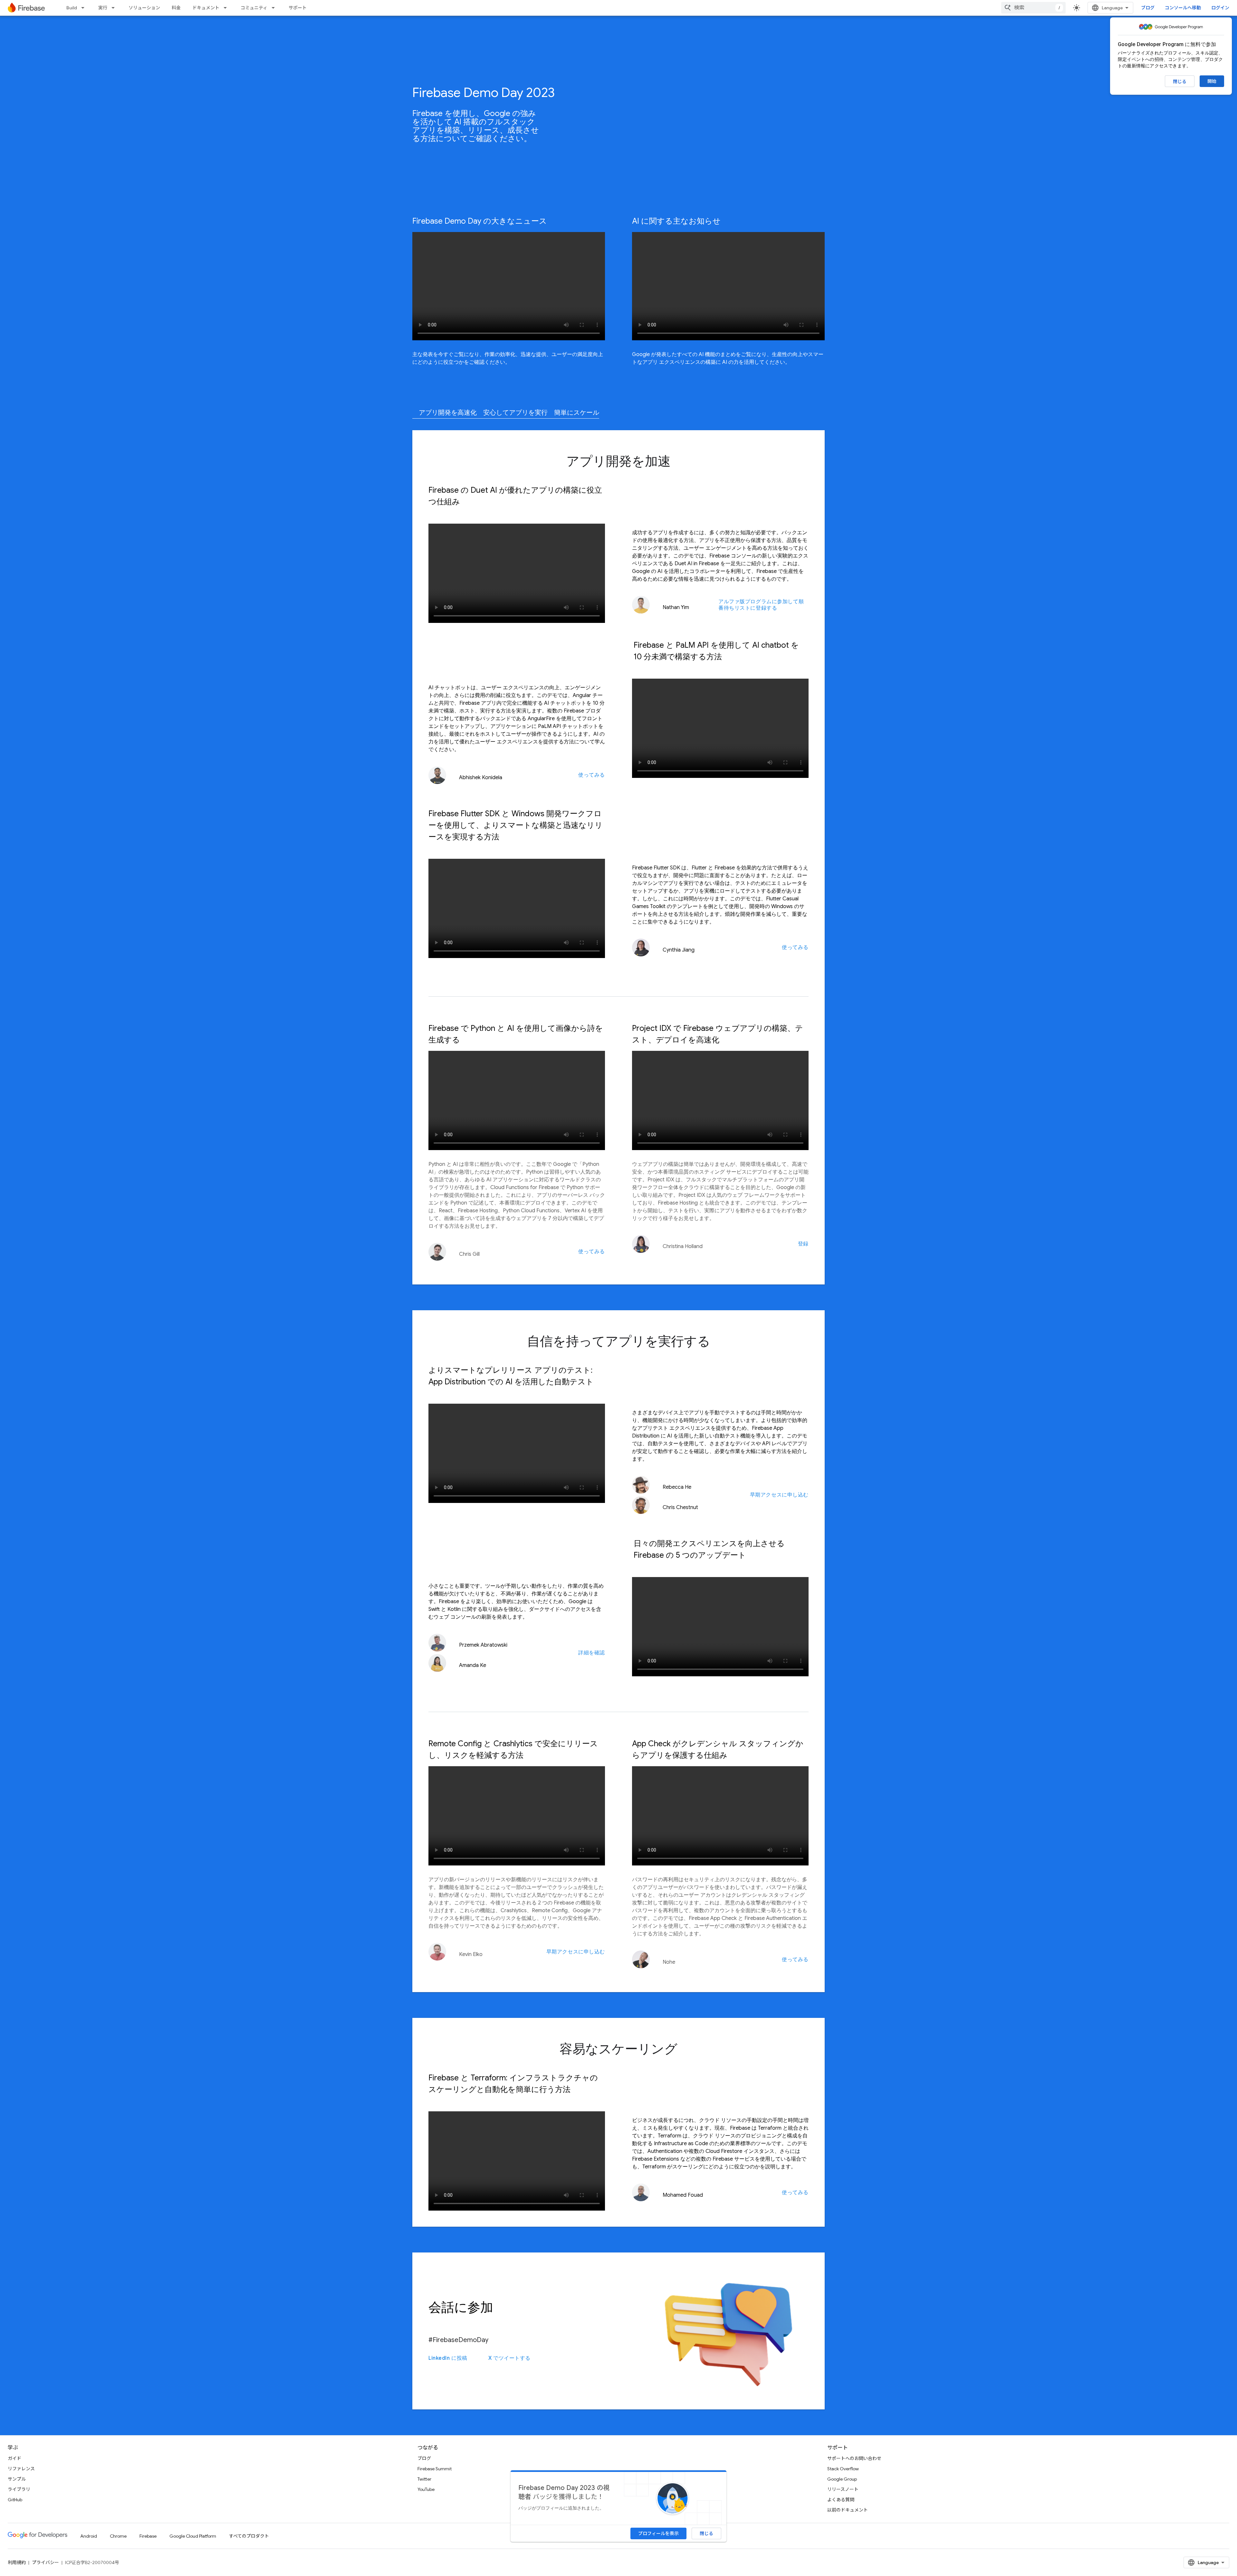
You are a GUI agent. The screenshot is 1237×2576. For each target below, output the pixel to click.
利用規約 (17, 2562)
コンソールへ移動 (1183, 8)
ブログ (1148, 8)
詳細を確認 (592, 1653)
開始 (1212, 81)
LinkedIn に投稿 (448, 2358)
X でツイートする (509, 2358)
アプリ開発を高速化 (448, 413)
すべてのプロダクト (249, 2536)
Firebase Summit (435, 2469)
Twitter (424, 2479)
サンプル (17, 2479)
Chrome (118, 2536)
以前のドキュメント (848, 2510)
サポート (298, 8)
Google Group (842, 2479)
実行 (103, 8)
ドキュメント (206, 8)
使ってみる (592, 775)
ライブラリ (19, 2489)
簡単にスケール (577, 413)
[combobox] (1033, 8)
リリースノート (843, 2489)
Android (89, 2536)
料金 (176, 8)
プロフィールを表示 (658, 2533)
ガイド (14, 2458)
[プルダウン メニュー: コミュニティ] (275, 8)
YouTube (426, 2489)
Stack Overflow (843, 2469)
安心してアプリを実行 (515, 413)
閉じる (1180, 82)
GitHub (15, 2500)
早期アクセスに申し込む (779, 1495)
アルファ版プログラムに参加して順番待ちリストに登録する (761, 605)
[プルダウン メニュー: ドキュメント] (227, 8)
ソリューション (144, 8)
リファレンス (21, 2469)
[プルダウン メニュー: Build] (85, 8)
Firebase (148, 2536)
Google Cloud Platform (193, 2536)
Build (72, 8)
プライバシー (45, 2562)
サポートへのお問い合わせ (854, 2458)
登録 (803, 1244)
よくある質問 (841, 2500)
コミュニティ (254, 8)
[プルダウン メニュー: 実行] (115, 8)
